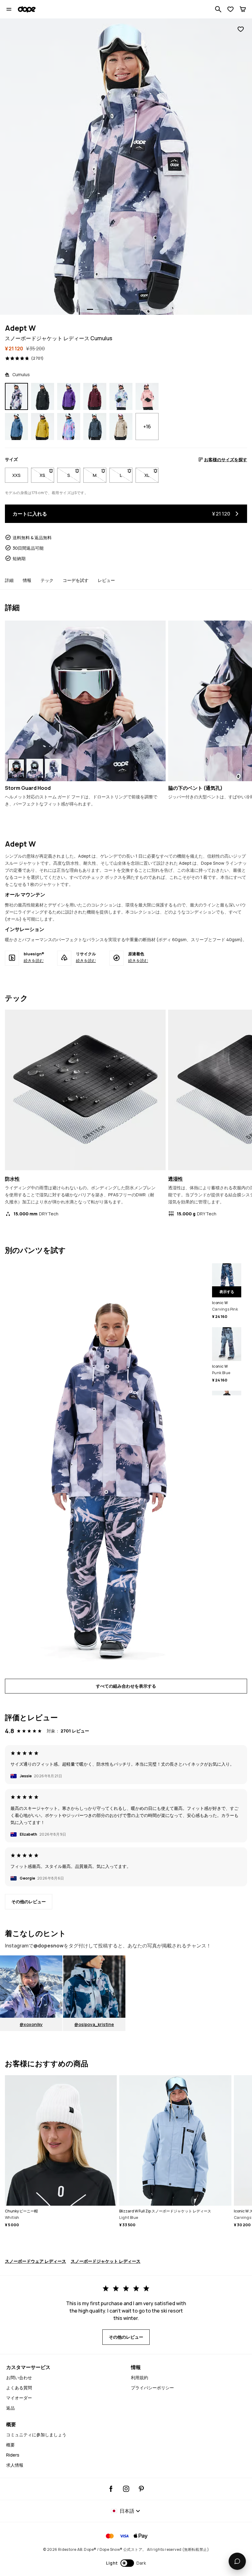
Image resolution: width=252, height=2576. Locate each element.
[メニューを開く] (9, 9)
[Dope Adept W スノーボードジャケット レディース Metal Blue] (95, 427)
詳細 (9, 580)
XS (47, 475)
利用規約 (140, 2377)
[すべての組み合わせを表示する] (106, 1467)
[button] (126, 2563)
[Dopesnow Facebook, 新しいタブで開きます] (111, 2489)
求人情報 (15, 2465)
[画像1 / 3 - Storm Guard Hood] (85, 701)
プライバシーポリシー (152, 2388)
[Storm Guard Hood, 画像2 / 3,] (35, 768)
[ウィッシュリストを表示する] (230, 9)
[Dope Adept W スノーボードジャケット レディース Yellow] (43, 427)
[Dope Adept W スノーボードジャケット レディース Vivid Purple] (69, 396)
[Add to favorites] (241, 29)
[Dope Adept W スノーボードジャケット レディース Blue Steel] (16, 427)
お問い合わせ (19, 2377)
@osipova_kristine (94, 2024)
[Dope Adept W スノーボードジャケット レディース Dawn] (69, 427)
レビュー (106, 580)
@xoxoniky (31, 2024)
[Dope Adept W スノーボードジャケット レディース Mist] (121, 396)
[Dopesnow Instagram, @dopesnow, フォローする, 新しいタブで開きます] (126, 2489)
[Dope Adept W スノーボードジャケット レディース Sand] (121, 427)
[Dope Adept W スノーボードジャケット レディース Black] (43, 396)
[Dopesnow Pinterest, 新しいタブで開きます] (141, 2489)
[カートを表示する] (243, 9)
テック (47, 580)
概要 (10, 2445)
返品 (10, 2408)
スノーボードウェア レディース (35, 2261)
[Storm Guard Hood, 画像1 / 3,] (16, 768)
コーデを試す (76, 580)
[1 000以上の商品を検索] (218, 9)
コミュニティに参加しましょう (36, 2435)
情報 (27, 580)
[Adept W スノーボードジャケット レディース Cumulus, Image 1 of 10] (126, 167)
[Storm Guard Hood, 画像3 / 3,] (53, 768)
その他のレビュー (29, 1902)
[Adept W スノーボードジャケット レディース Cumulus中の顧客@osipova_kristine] (94, 1987)
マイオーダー (19, 2398)
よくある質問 (19, 2388)
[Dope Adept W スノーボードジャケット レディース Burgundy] (95, 396)
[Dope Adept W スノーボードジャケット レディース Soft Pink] (147, 396)
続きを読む (34, 961)
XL (152, 475)
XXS (16, 475)
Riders (13, 2455)
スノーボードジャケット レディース (106, 2261)
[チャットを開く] (237, 2561)
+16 (147, 427)
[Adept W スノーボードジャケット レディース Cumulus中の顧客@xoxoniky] (31, 1987)
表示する (227, 1292)
